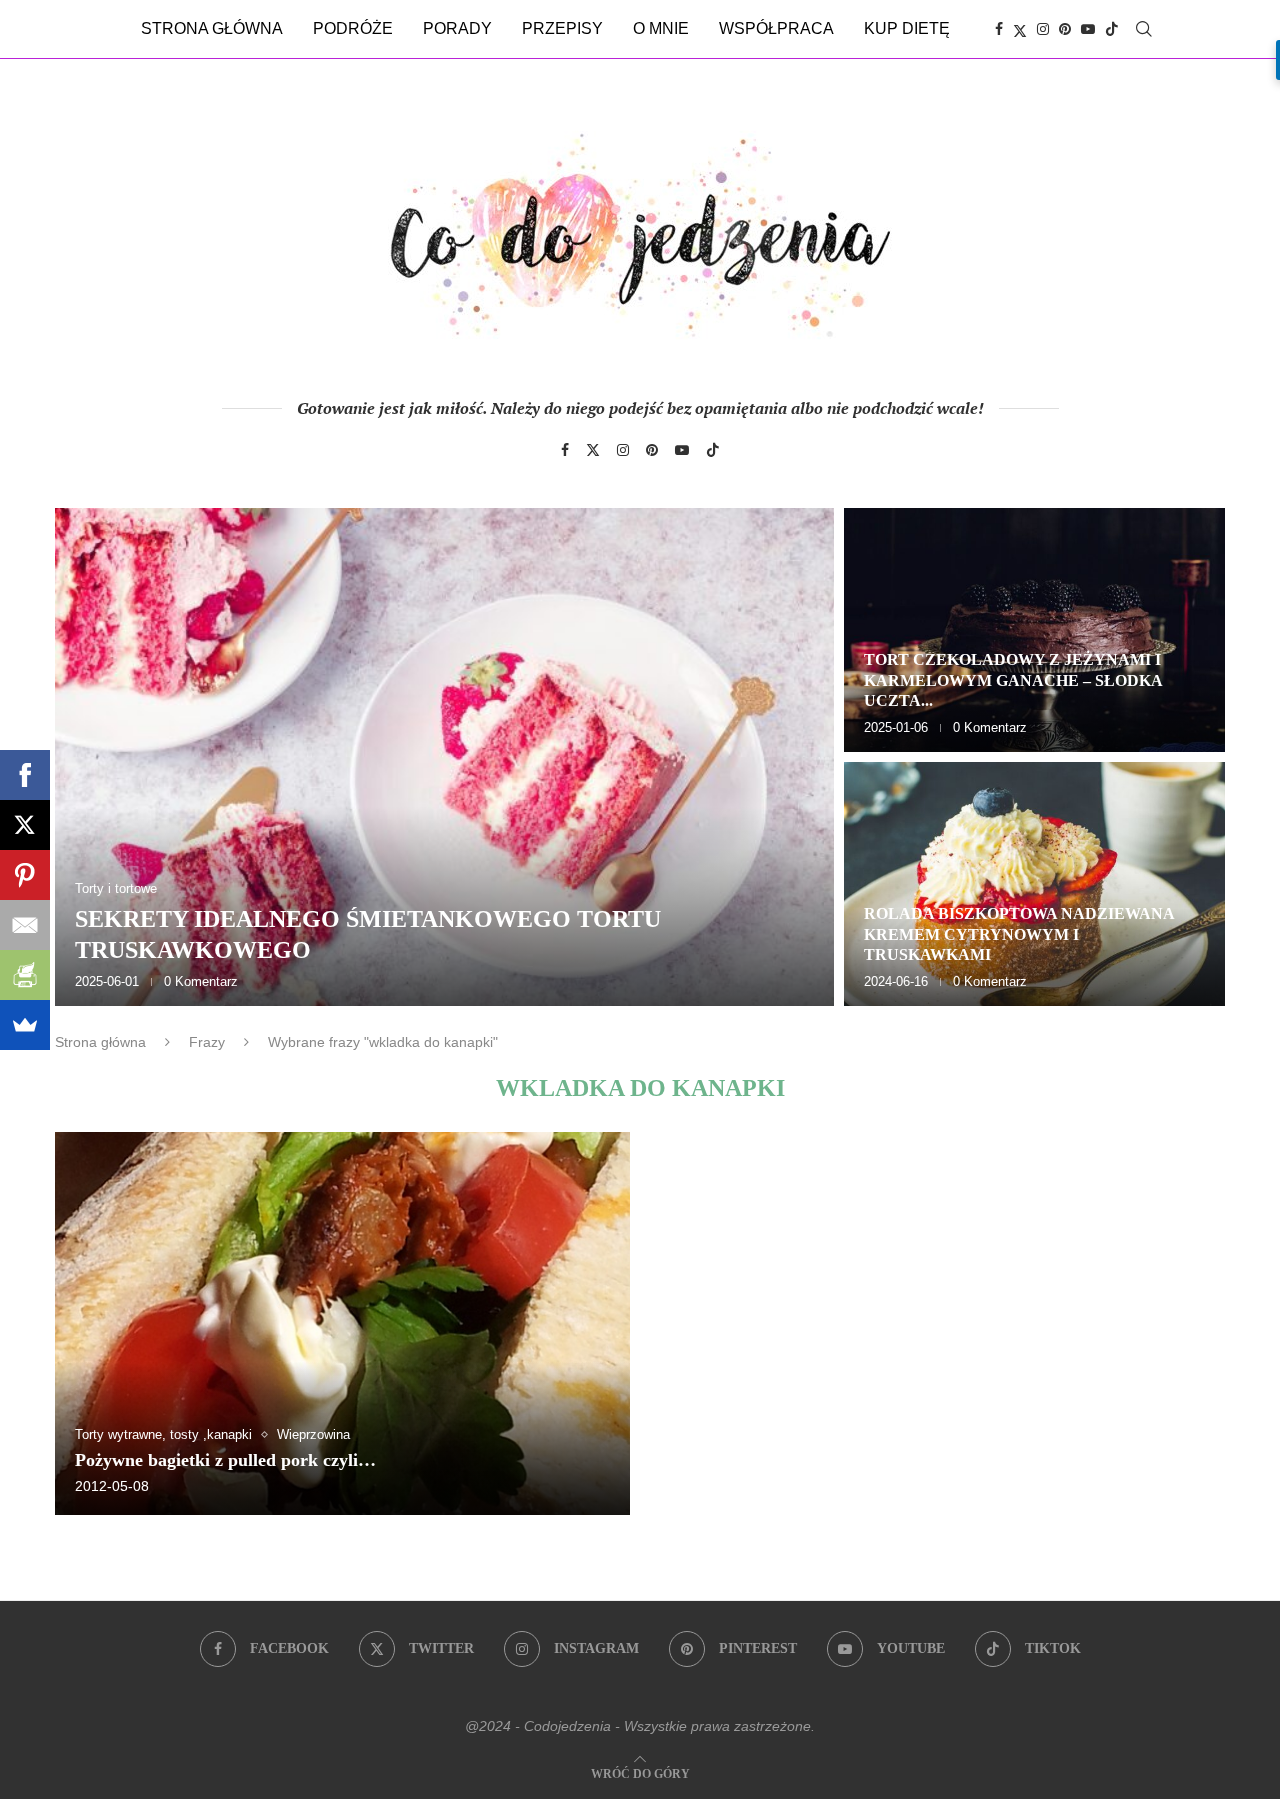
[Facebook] (999, 29)
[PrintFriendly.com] (25, 975)
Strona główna (212, 28)
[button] (92, 756)
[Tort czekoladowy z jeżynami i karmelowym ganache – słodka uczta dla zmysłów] (1034, 630)
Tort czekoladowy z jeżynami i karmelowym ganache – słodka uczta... (1013, 680)
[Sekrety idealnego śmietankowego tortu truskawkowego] (444, 757)
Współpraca (776, 28)
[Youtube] (1088, 29)
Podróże (353, 28)
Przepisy (562, 28)
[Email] (25, 925)
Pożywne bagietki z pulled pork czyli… (225, 1460)
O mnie (661, 28)
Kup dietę (907, 28)
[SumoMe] (25, 1025)
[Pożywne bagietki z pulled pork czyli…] (342, 1323)
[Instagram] (1043, 29)
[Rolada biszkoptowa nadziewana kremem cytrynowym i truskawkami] (1034, 884)
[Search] (1144, 29)
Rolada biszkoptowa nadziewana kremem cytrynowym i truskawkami (1019, 934)
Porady (457, 28)
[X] (25, 825)
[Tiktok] (1112, 29)
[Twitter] (1020, 29)
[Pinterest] (1065, 29)
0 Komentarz (201, 981)
